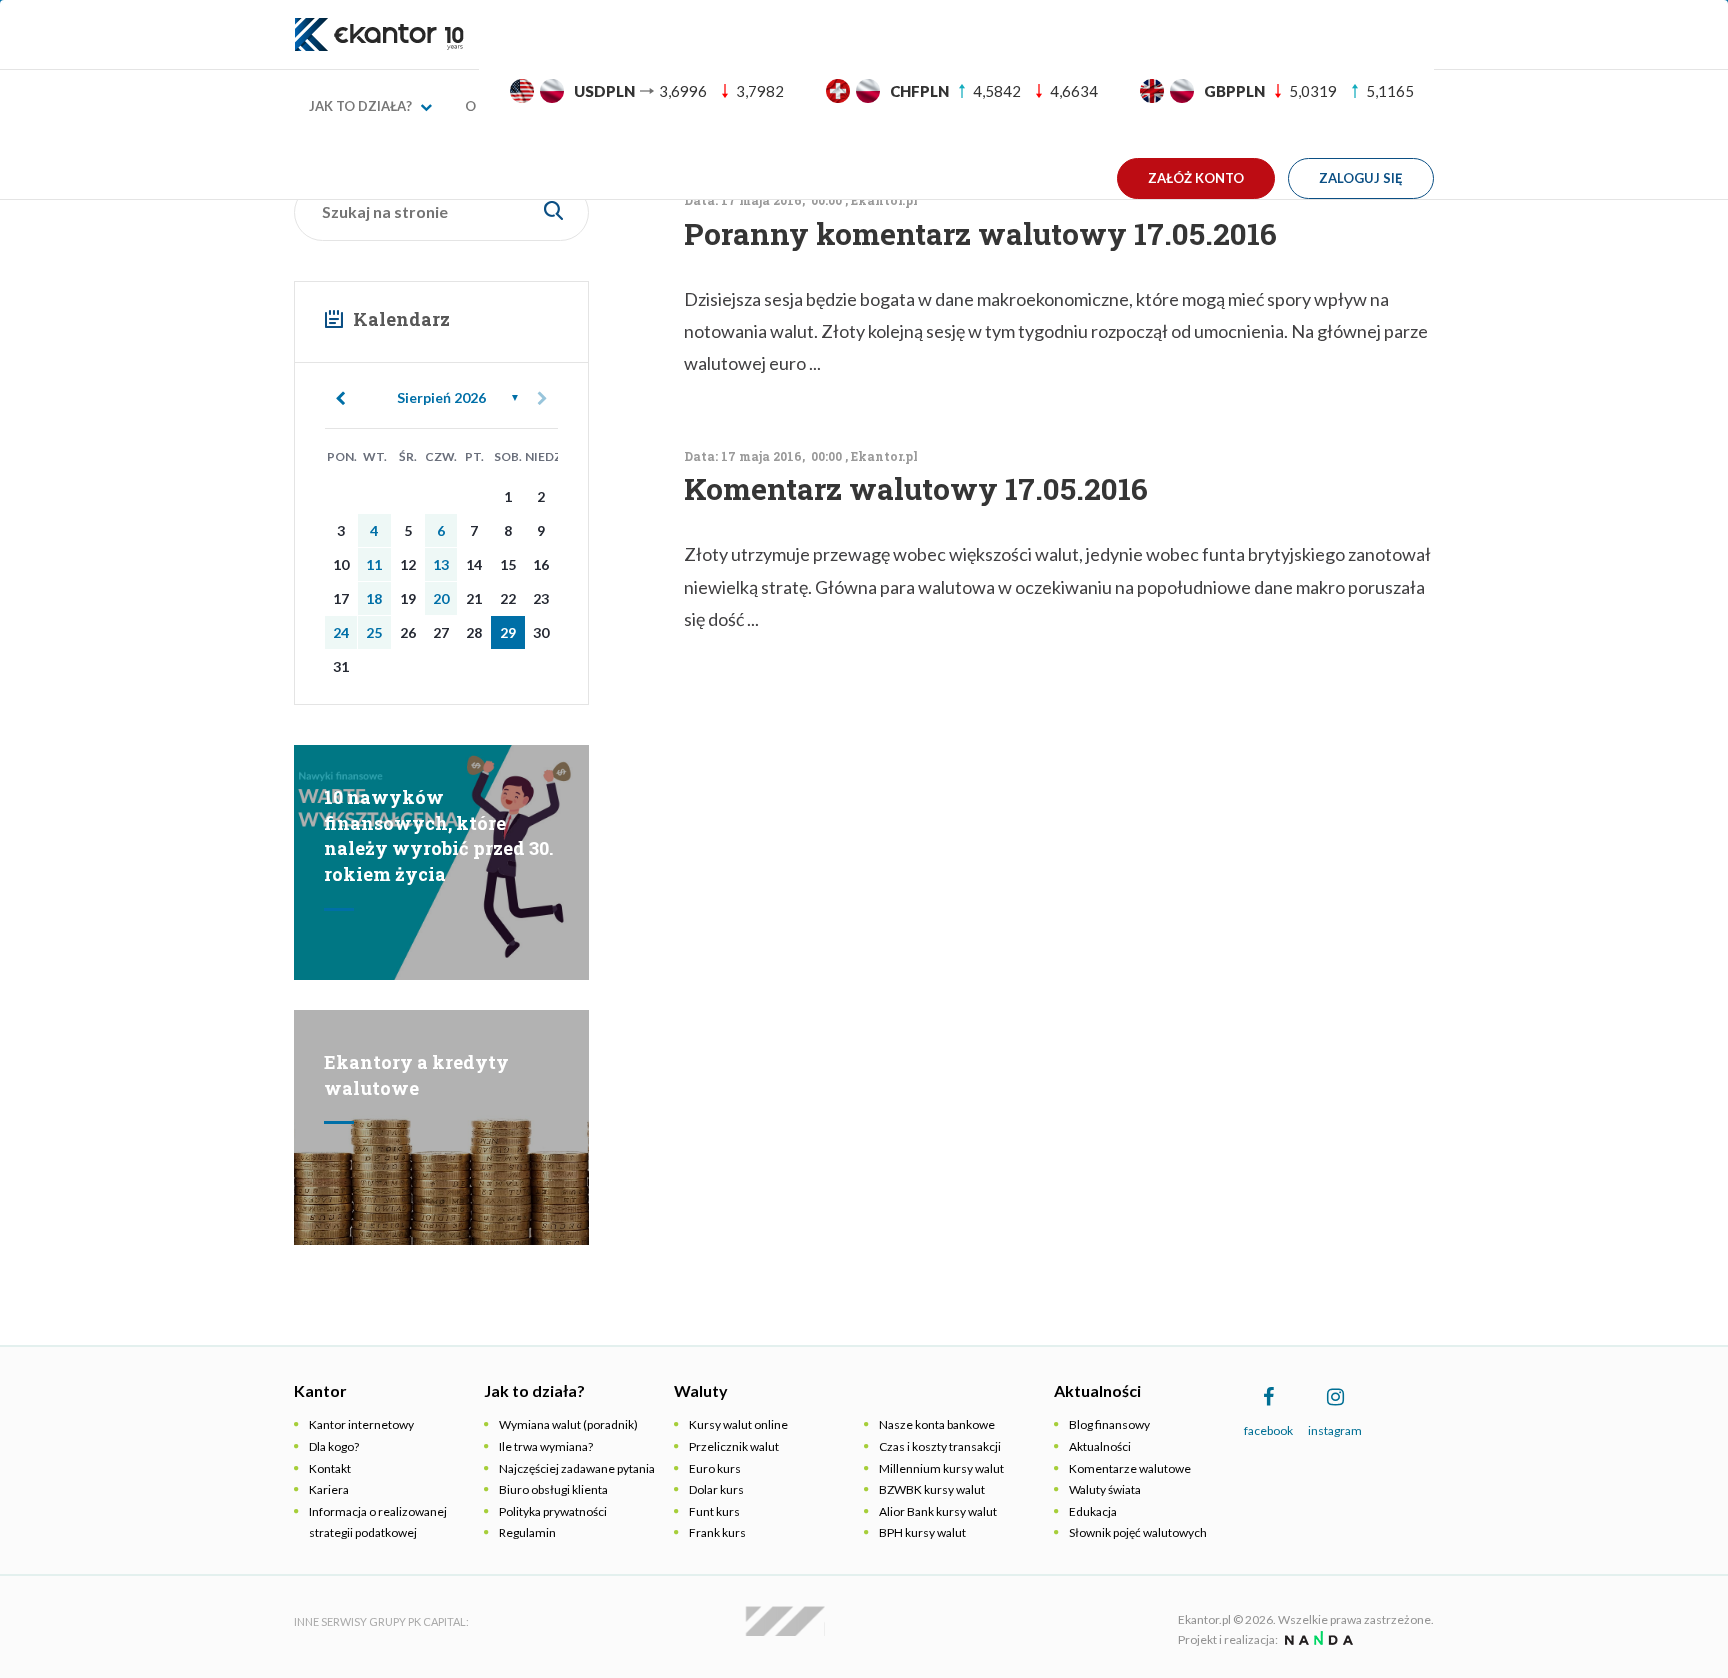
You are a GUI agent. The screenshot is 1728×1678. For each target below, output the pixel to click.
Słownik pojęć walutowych (1138, 1532)
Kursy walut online (738, 1424)
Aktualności (1100, 1446)
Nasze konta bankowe (937, 1424)
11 (374, 564)
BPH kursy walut (922, 1532)
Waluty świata (1105, 1489)
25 (374, 632)
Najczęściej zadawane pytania (577, 1468)
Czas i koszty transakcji (940, 1446)
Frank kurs (717, 1532)
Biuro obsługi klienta (553, 1489)
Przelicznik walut (734, 1446)
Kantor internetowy (361, 1424)
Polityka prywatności (553, 1511)
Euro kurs (715, 1468)
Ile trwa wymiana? (546, 1446)
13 (441, 564)
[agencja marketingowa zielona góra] (1316, 1639)
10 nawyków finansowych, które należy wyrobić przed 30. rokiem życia (438, 835)
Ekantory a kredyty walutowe (416, 1075)
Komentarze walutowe (1130, 1468)
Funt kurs (714, 1511)
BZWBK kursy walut (932, 1489)
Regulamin (527, 1532)
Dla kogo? (334, 1446)
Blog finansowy (1109, 1424)
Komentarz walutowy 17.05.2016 (916, 488)
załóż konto (1196, 178)
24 (341, 632)
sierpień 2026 (441, 397)
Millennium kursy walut (941, 1468)
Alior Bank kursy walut (938, 1511)
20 (441, 598)
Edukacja (1093, 1511)
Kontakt (330, 1468)
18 (374, 598)
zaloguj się (1361, 178)
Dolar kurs (716, 1489)
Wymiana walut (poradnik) (568, 1424)
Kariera (329, 1489)
